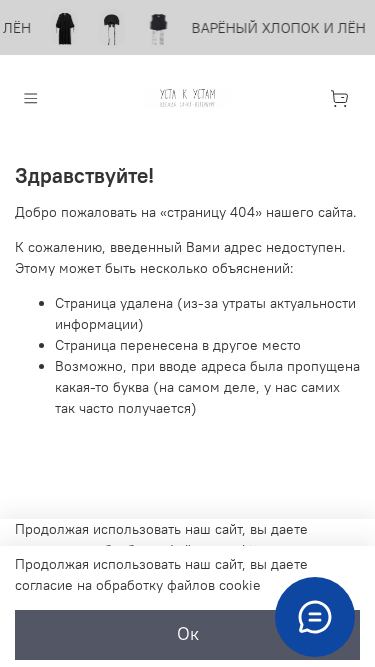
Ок (188, 634)
